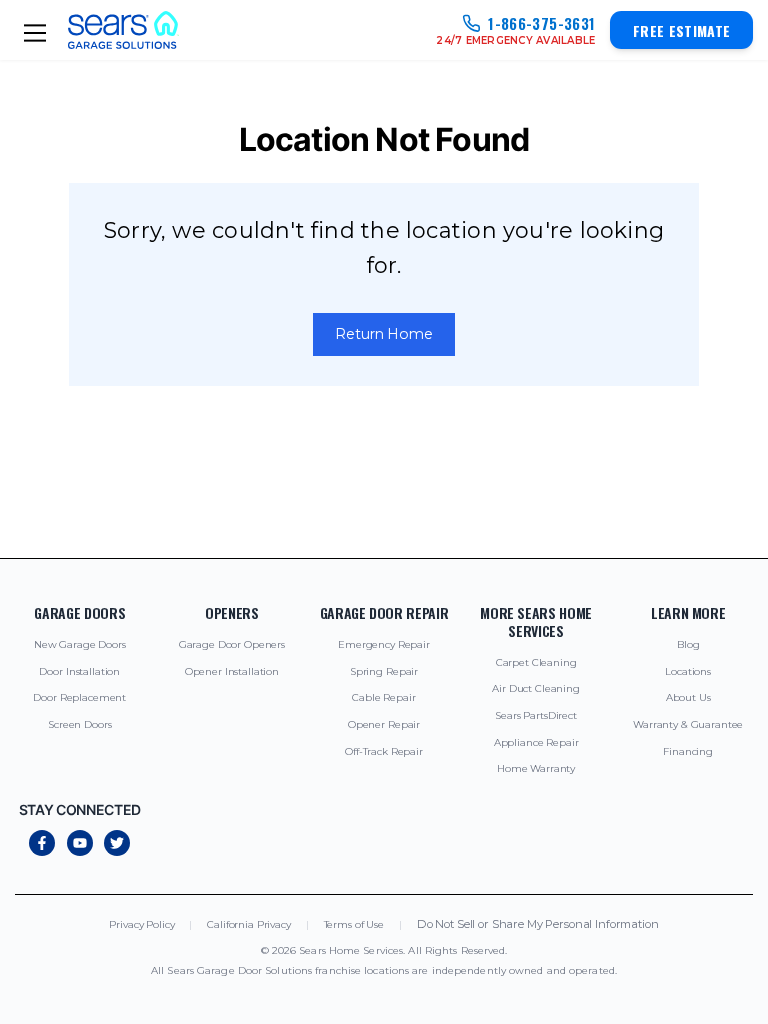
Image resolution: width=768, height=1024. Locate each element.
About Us (688, 697)
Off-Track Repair (384, 751)
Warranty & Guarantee (688, 724)
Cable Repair (383, 697)
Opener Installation (232, 671)
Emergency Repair (384, 644)
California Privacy (248, 924)
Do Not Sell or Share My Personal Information (538, 924)
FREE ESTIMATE (682, 30)
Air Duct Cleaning (536, 688)
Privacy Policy (141, 924)
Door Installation (79, 671)
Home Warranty (536, 768)
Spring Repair (384, 671)
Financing (688, 751)
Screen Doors (79, 724)
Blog (688, 644)
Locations (688, 671)
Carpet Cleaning (536, 662)
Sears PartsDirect (536, 715)
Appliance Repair (536, 742)
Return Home (383, 334)
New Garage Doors (80, 644)
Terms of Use (354, 924)
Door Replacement (79, 697)
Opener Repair (384, 724)
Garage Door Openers (232, 644)
